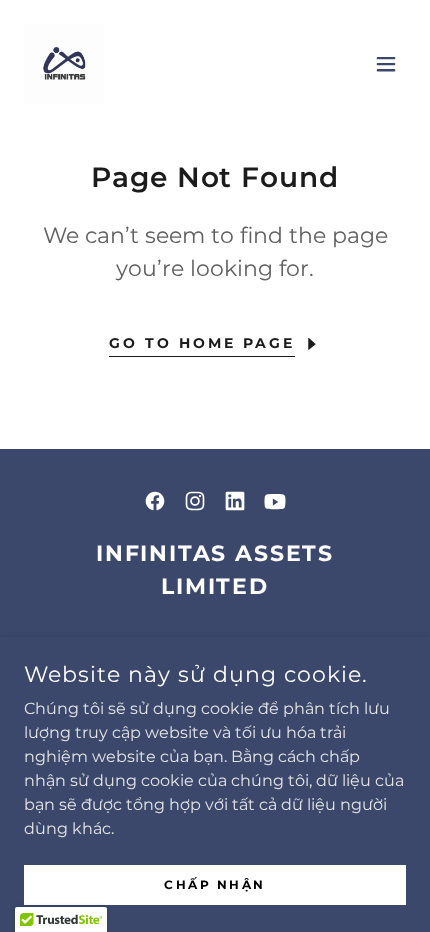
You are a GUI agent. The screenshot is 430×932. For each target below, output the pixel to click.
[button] (386, 64)
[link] (64, 64)
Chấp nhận (215, 884)
